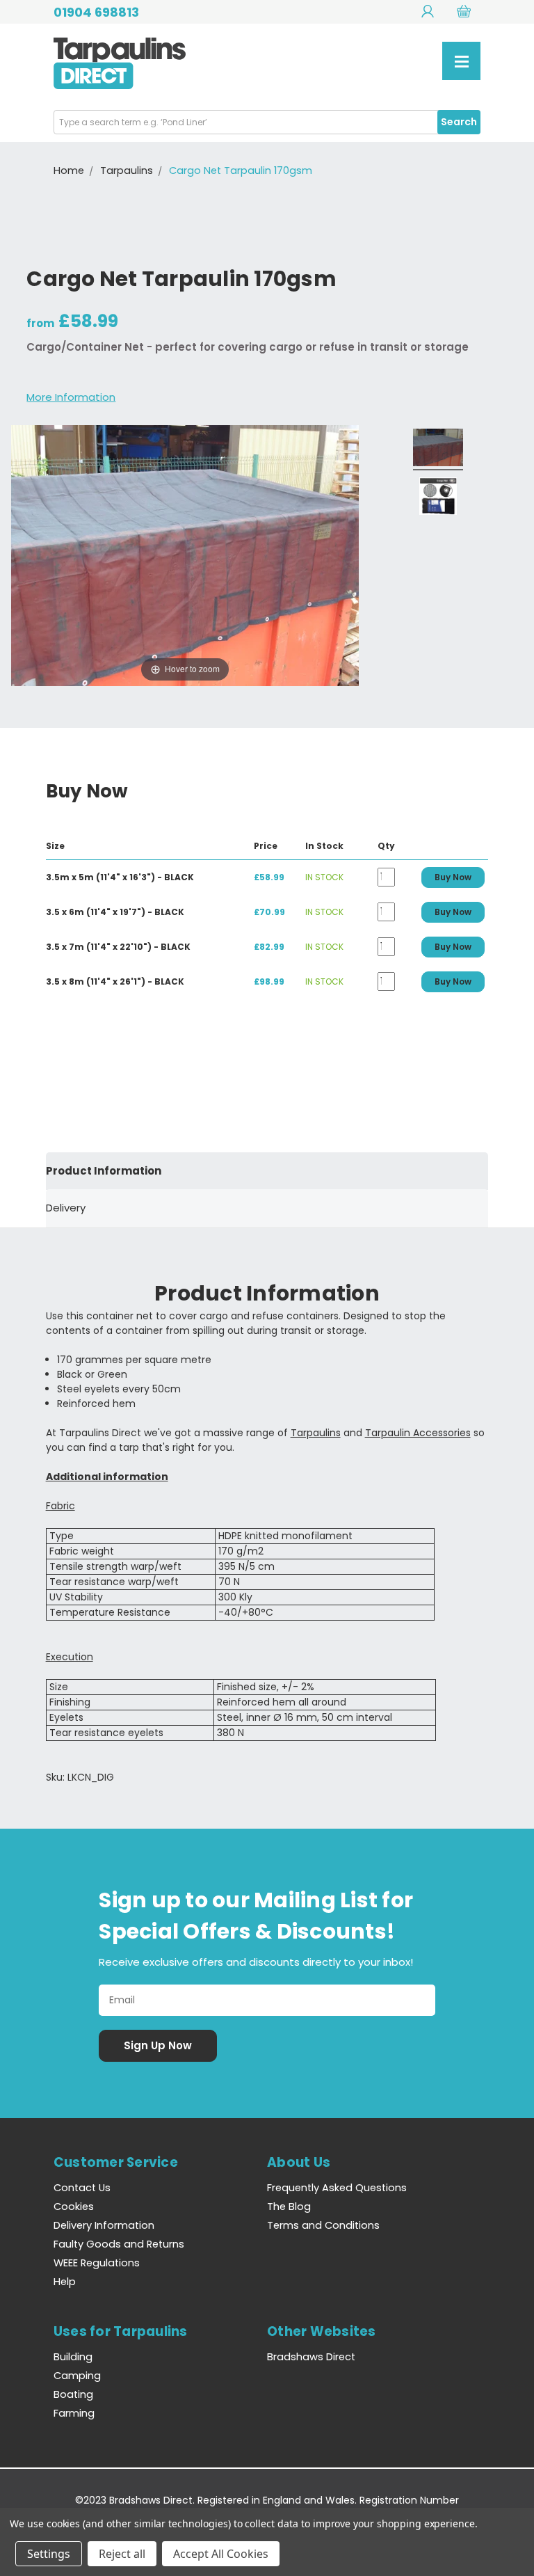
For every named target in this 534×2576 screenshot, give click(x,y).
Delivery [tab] (66, 1208)
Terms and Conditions (323, 2225)
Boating (73, 2394)
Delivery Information (104, 2225)
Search (459, 122)
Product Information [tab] (104, 1171)
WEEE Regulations (97, 2263)
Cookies (74, 2207)
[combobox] (267, 122)
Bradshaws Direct (311, 2357)
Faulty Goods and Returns (119, 2244)
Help (65, 2282)
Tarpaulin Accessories (418, 1433)
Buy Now (453, 877)
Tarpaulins (316, 1433)
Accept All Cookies (221, 2554)
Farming (74, 2413)
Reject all (122, 2554)
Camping (77, 2376)
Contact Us (82, 2188)
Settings (49, 2554)
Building (73, 2357)
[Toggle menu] (461, 61)
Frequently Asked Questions (337, 2188)
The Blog (289, 2207)
